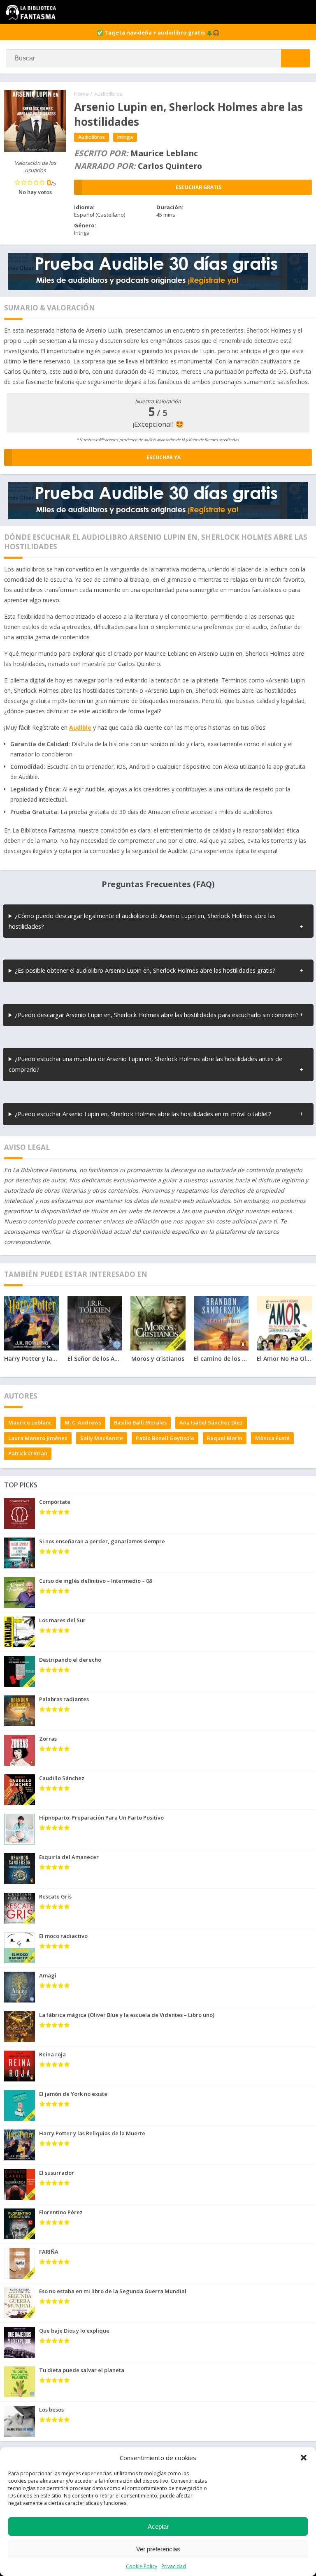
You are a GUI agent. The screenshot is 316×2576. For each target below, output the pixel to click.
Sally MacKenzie (102, 1438)
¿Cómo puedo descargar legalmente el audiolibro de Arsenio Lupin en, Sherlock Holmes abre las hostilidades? (142, 921)
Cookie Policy (142, 2566)
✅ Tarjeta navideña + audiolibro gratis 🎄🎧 (158, 32)
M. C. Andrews (83, 1422)
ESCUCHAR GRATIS (199, 187)
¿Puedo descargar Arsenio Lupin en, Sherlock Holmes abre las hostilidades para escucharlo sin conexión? (157, 1015)
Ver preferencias (158, 2549)
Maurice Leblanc (30, 1422)
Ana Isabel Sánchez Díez (211, 1422)
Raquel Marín (225, 1438)
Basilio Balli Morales (140, 1422)
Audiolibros (108, 94)
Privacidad (174, 2566)
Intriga (125, 137)
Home (81, 94)
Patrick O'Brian (28, 1453)
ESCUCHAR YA (164, 457)
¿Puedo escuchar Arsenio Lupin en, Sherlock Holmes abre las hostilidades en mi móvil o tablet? (143, 1114)
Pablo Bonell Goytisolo (165, 1438)
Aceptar (158, 2526)
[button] (304, 2458)
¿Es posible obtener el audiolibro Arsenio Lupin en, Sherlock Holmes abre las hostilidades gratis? (145, 970)
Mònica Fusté (272, 1438)
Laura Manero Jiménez (38, 1438)
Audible (80, 727)
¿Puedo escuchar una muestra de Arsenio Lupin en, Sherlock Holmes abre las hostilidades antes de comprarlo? (145, 1064)
